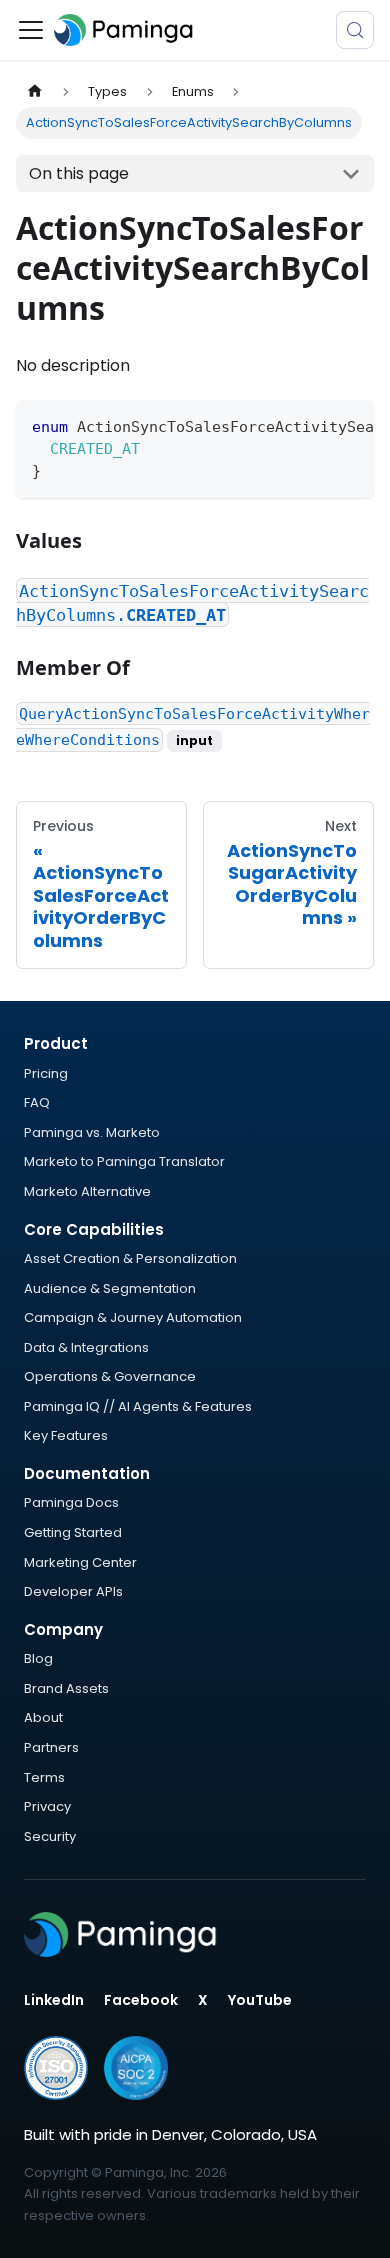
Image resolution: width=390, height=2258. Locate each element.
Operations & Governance (110, 1376)
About (43, 1717)
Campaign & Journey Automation (133, 1317)
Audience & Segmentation (110, 1288)
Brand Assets (66, 1688)
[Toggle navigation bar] (31, 30)
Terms (44, 1777)
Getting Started (73, 1532)
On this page (79, 173)
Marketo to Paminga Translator (124, 1161)
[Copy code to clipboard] (349, 425)
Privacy (47, 1806)
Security (50, 1836)
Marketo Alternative (87, 1191)
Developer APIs (73, 1591)
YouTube (260, 2000)
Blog (38, 1658)
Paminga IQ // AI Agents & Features (138, 1406)
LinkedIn (54, 2000)
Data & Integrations (86, 1347)
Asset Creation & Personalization (130, 1258)
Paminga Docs (71, 1502)
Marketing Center (80, 1562)
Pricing (46, 1073)
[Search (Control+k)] (355, 30)
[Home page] (35, 91)
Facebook (141, 2000)
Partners (51, 1747)
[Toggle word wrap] (313, 425)
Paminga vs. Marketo (92, 1132)
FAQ (37, 1102)
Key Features (66, 1435)
